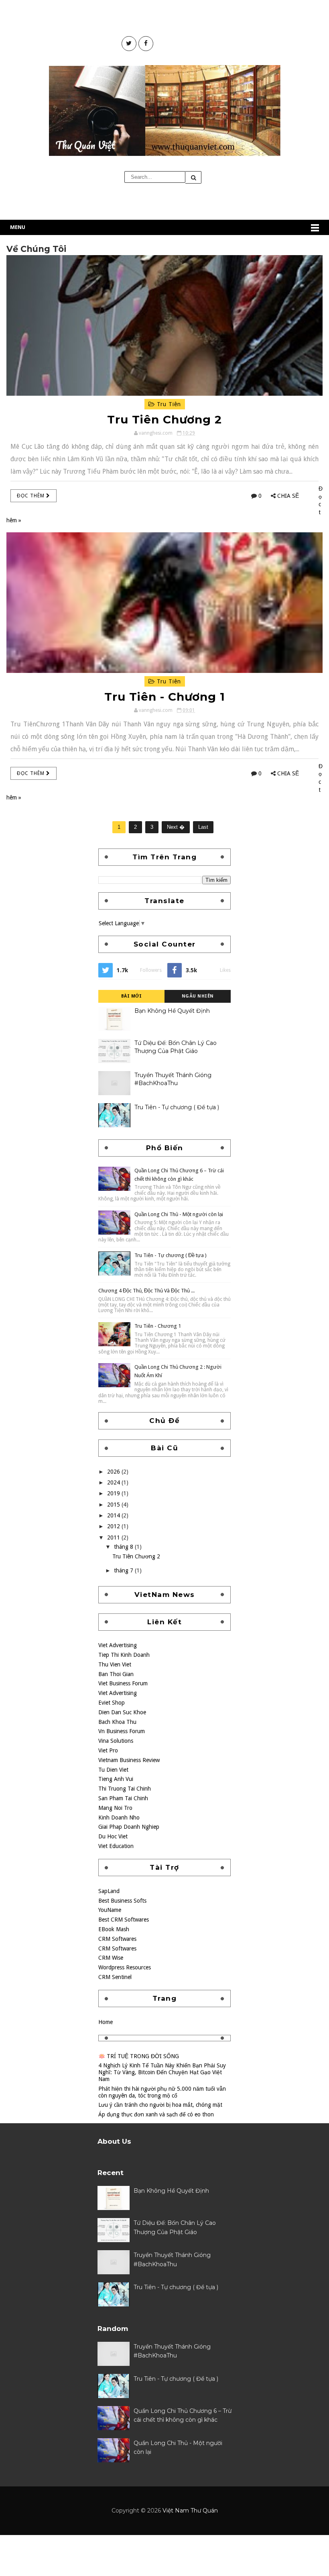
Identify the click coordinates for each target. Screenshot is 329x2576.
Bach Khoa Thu (117, 1722)
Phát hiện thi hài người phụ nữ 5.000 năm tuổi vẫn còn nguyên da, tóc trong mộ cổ (162, 2092)
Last (203, 827)
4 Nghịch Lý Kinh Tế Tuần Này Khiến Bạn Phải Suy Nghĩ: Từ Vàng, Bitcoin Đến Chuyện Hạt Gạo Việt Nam (162, 2072)
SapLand (109, 1891)
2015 (114, 1505)
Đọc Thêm (31, 496)
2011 (114, 1537)
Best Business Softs (122, 1901)
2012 (114, 1526)
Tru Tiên (168, 404)
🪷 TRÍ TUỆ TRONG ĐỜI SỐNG (139, 2056)
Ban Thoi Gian (116, 1674)
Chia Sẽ (288, 496)
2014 (114, 1515)
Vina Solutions (116, 1741)
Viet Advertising (118, 1645)
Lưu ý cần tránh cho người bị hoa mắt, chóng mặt (160, 2105)
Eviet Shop (112, 1703)
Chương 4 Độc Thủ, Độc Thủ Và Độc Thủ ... (146, 1291)
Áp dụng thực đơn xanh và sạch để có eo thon (156, 2114)
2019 (114, 1493)
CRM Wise (111, 1958)
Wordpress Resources (125, 1967)
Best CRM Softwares (124, 1920)
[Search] (193, 177)
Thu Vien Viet (115, 1664)
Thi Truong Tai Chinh (125, 1789)
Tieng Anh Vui (116, 1779)
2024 (114, 1482)
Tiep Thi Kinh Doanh (124, 1655)
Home (106, 2022)
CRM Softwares (117, 1939)
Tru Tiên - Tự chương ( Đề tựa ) (177, 1107)
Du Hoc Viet (113, 1836)
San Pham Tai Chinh (123, 1798)
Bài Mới (132, 996)
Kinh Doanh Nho (119, 1818)
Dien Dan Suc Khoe (122, 1712)
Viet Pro (108, 1750)
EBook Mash (114, 1929)
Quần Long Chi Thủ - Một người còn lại (179, 1214)
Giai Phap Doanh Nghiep (129, 1827)
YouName (110, 1910)
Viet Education (116, 1846)
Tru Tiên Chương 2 (164, 419)
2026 (114, 1472)
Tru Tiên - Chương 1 (165, 697)
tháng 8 (124, 1547)
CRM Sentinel (115, 1977)
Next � (176, 827)
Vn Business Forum (122, 1731)
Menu (18, 227)
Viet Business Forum (123, 1683)
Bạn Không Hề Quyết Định (172, 1011)
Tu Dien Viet (113, 1770)
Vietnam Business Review (129, 1760)
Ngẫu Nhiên (198, 996)
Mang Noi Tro (115, 1808)
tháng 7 (124, 1570)
